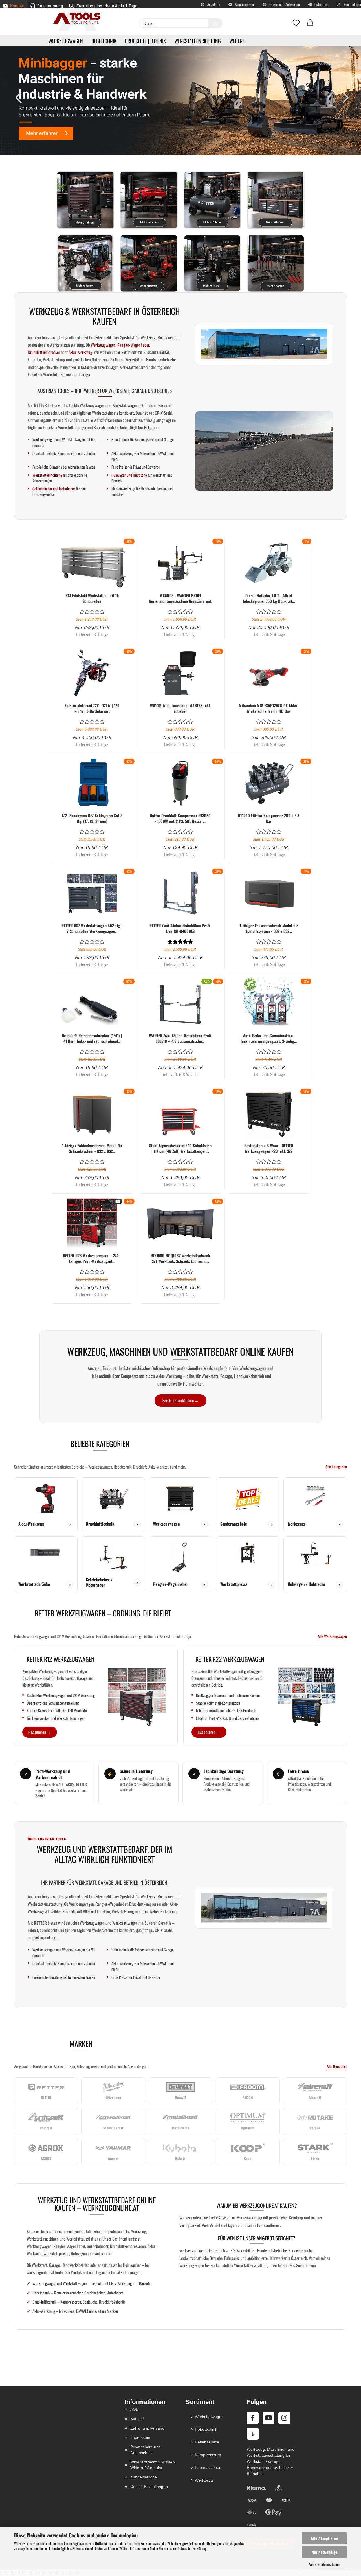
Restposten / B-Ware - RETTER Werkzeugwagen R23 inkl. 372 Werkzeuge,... (269, 1148)
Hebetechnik (104, 41)
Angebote (213, 4)
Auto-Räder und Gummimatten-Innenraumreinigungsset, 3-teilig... (269, 1038)
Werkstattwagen (209, 2417)
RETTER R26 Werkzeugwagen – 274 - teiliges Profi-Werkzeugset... (92, 1258)
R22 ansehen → (209, 1732)
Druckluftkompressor (44, 352)
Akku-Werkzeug (80, 352)
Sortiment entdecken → (181, 1400)
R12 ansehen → (40, 1732)
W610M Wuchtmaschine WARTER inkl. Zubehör (180, 708)
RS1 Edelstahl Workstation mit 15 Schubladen (92, 598)
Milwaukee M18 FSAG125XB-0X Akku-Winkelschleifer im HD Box (269, 708)
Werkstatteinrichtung (198, 41)
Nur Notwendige (324, 2552)
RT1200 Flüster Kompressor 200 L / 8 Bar (269, 818)
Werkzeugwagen (66, 41)
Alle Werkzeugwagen (332, 1636)
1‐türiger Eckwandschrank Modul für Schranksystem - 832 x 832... (269, 928)
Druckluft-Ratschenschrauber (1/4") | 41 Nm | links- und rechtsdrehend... (92, 1038)
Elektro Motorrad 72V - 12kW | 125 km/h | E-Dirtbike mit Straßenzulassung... (92, 708)
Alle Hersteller (337, 2066)
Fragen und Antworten (284, 4)
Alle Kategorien (336, 1467)
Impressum (140, 2437)
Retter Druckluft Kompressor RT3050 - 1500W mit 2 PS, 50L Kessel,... (180, 818)
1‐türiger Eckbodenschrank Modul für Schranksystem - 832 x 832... (92, 1148)
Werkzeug (204, 2480)
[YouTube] (268, 2418)
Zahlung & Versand (147, 2428)
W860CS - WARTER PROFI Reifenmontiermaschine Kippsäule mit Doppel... (180, 598)
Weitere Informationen (324, 2564)
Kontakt (137, 2419)
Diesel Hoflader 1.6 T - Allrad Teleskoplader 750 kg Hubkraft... (269, 598)
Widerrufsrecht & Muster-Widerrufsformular (153, 2465)
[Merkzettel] (296, 23)
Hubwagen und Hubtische (129, 475)
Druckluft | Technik (145, 41)
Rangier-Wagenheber (133, 345)
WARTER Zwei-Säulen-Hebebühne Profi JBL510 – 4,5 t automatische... (180, 1038)
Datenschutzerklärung (192, 2548)
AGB (134, 2409)
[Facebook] (253, 2418)
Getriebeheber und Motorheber (54, 489)
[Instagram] (284, 2418)
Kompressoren (208, 2455)
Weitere (237, 41)
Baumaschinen (208, 2467)
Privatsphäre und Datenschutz (146, 2450)
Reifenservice (207, 2442)
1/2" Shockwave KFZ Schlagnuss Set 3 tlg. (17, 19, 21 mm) (92, 818)
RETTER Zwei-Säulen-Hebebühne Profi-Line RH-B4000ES (180, 928)
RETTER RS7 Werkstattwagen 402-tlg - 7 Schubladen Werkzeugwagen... (92, 928)
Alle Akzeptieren (324, 2538)
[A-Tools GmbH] (75, 19)
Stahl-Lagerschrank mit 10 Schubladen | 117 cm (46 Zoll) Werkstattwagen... (180, 1148)
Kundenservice (244, 4)
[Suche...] (215, 23)
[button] (310, 23)
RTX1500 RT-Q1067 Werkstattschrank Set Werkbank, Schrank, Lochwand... (180, 1258)
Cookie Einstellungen (149, 2487)
